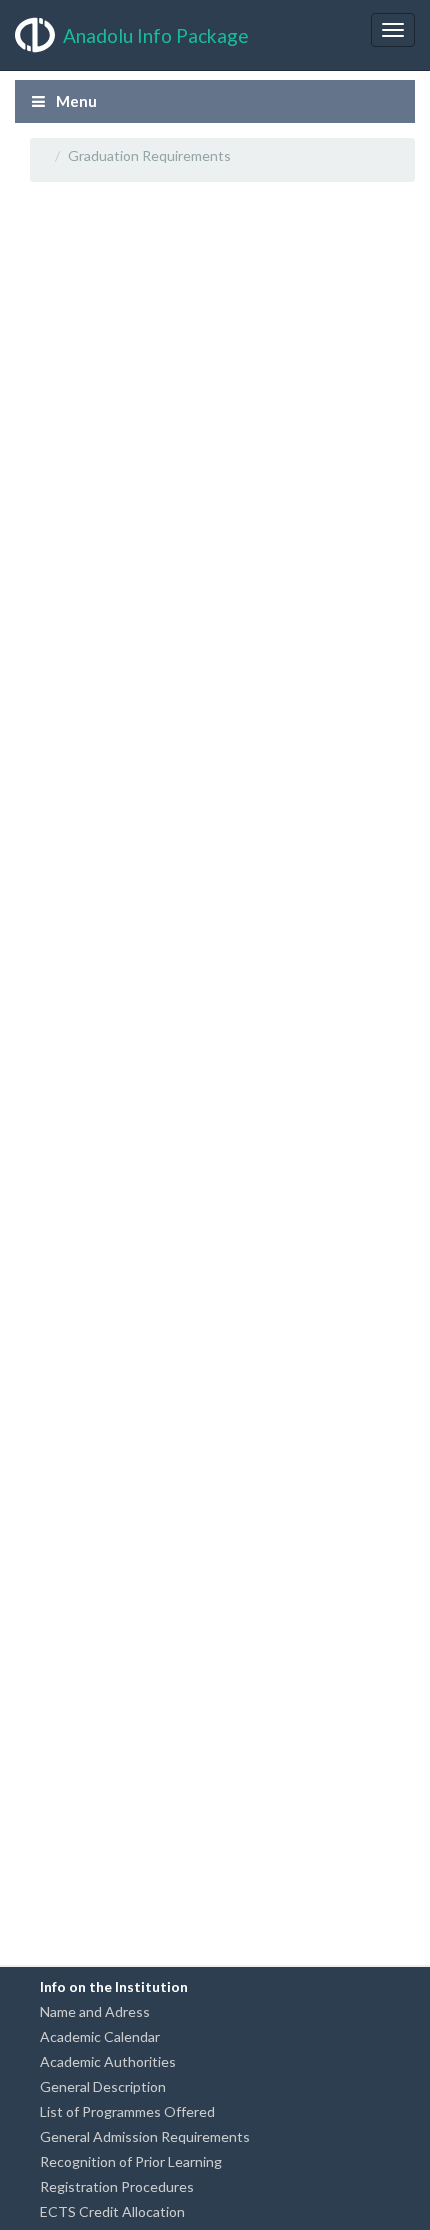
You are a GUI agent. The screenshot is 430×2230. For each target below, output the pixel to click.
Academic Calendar (100, 2036)
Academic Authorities (108, 2061)
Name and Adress (95, 2011)
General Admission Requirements (145, 2136)
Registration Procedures (117, 2186)
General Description (103, 2086)
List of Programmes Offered (127, 2111)
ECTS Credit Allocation (112, 2211)
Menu (75, 101)
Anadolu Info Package (156, 35)
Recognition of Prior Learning (131, 2161)
